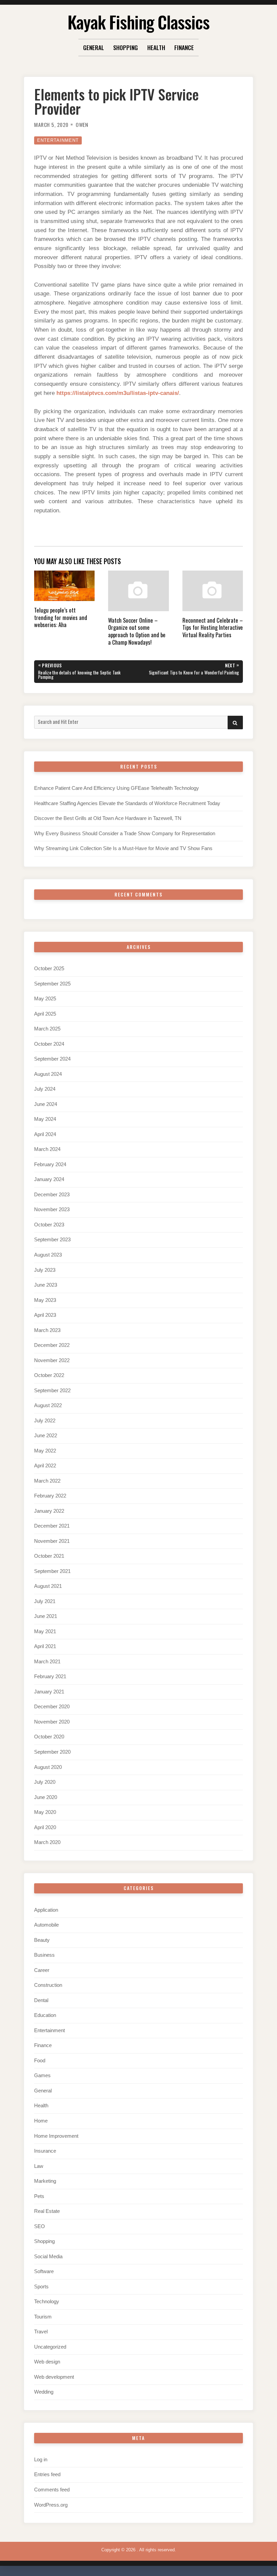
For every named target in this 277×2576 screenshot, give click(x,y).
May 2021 (45, 1631)
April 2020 (45, 1827)
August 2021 (48, 1586)
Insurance (45, 2151)
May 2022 (45, 1451)
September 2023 (52, 1240)
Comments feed (52, 2490)
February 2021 (50, 1676)
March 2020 (47, 1842)
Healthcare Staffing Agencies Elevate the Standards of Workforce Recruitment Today (127, 803)
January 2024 (49, 1179)
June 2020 (46, 1797)
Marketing (45, 2181)
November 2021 (52, 1541)
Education (45, 2015)
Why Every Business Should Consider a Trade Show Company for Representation (125, 834)
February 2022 (50, 1496)
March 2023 (47, 1330)
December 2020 (52, 1707)
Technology (47, 2302)
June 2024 (46, 1104)
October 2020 (49, 1737)
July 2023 (45, 1270)
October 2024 (49, 1044)
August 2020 (48, 1767)
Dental (41, 2000)
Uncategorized (50, 2347)
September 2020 (52, 1752)
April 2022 (45, 1466)
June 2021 (46, 1616)
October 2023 (49, 1225)
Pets (39, 2196)
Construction (48, 1985)
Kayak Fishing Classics (138, 22)
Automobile (46, 1925)
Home (41, 2121)
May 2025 (45, 999)
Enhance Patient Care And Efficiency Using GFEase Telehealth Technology (117, 788)
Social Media (48, 2257)
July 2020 (45, 1782)
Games (42, 2075)
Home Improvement (56, 2136)
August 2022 (48, 1405)
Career (42, 1970)
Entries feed (47, 2474)
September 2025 (52, 984)
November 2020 (52, 1722)
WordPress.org (51, 2505)
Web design (47, 2362)
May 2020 (45, 1812)
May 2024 (45, 1119)
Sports (41, 2287)
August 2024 (48, 1074)
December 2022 (52, 1345)
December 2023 (52, 1195)
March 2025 (47, 1029)
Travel (41, 2332)
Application (46, 1910)
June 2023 (46, 1285)
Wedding (44, 2392)
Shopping (125, 47)
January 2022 (49, 1511)
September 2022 (52, 1391)
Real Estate (47, 2211)
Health (156, 47)
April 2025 (45, 1014)
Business (44, 1955)
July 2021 (45, 1601)
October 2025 (49, 969)
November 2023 (52, 1209)
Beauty (42, 1940)
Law (39, 2166)
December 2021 (52, 1526)
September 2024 (52, 1059)
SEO (40, 2226)
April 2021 (45, 1646)
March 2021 (47, 1662)
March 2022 (47, 1481)
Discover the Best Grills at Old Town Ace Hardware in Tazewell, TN (108, 818)
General (94, 47)
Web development (54, 2377)
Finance (184, 47)
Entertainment (58, 140)
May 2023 (45, 1300)
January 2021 (49, 1692)
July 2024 (45, 1089)
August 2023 (48, 1255)
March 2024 (47, 1149)
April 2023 (45, 1315)
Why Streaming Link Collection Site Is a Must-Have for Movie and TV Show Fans (123, 848)
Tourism (43, 2317)
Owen (82, 125)
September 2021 (52, 1571)
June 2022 (46, 1436)
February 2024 (50, 1164)
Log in (41, 2460)
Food (40, 2061)
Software (44, 2271)
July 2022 (45, 1421)
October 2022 (49, 1375)
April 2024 (45, 1134)
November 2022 (52, 1360)
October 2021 (49, 1556)
